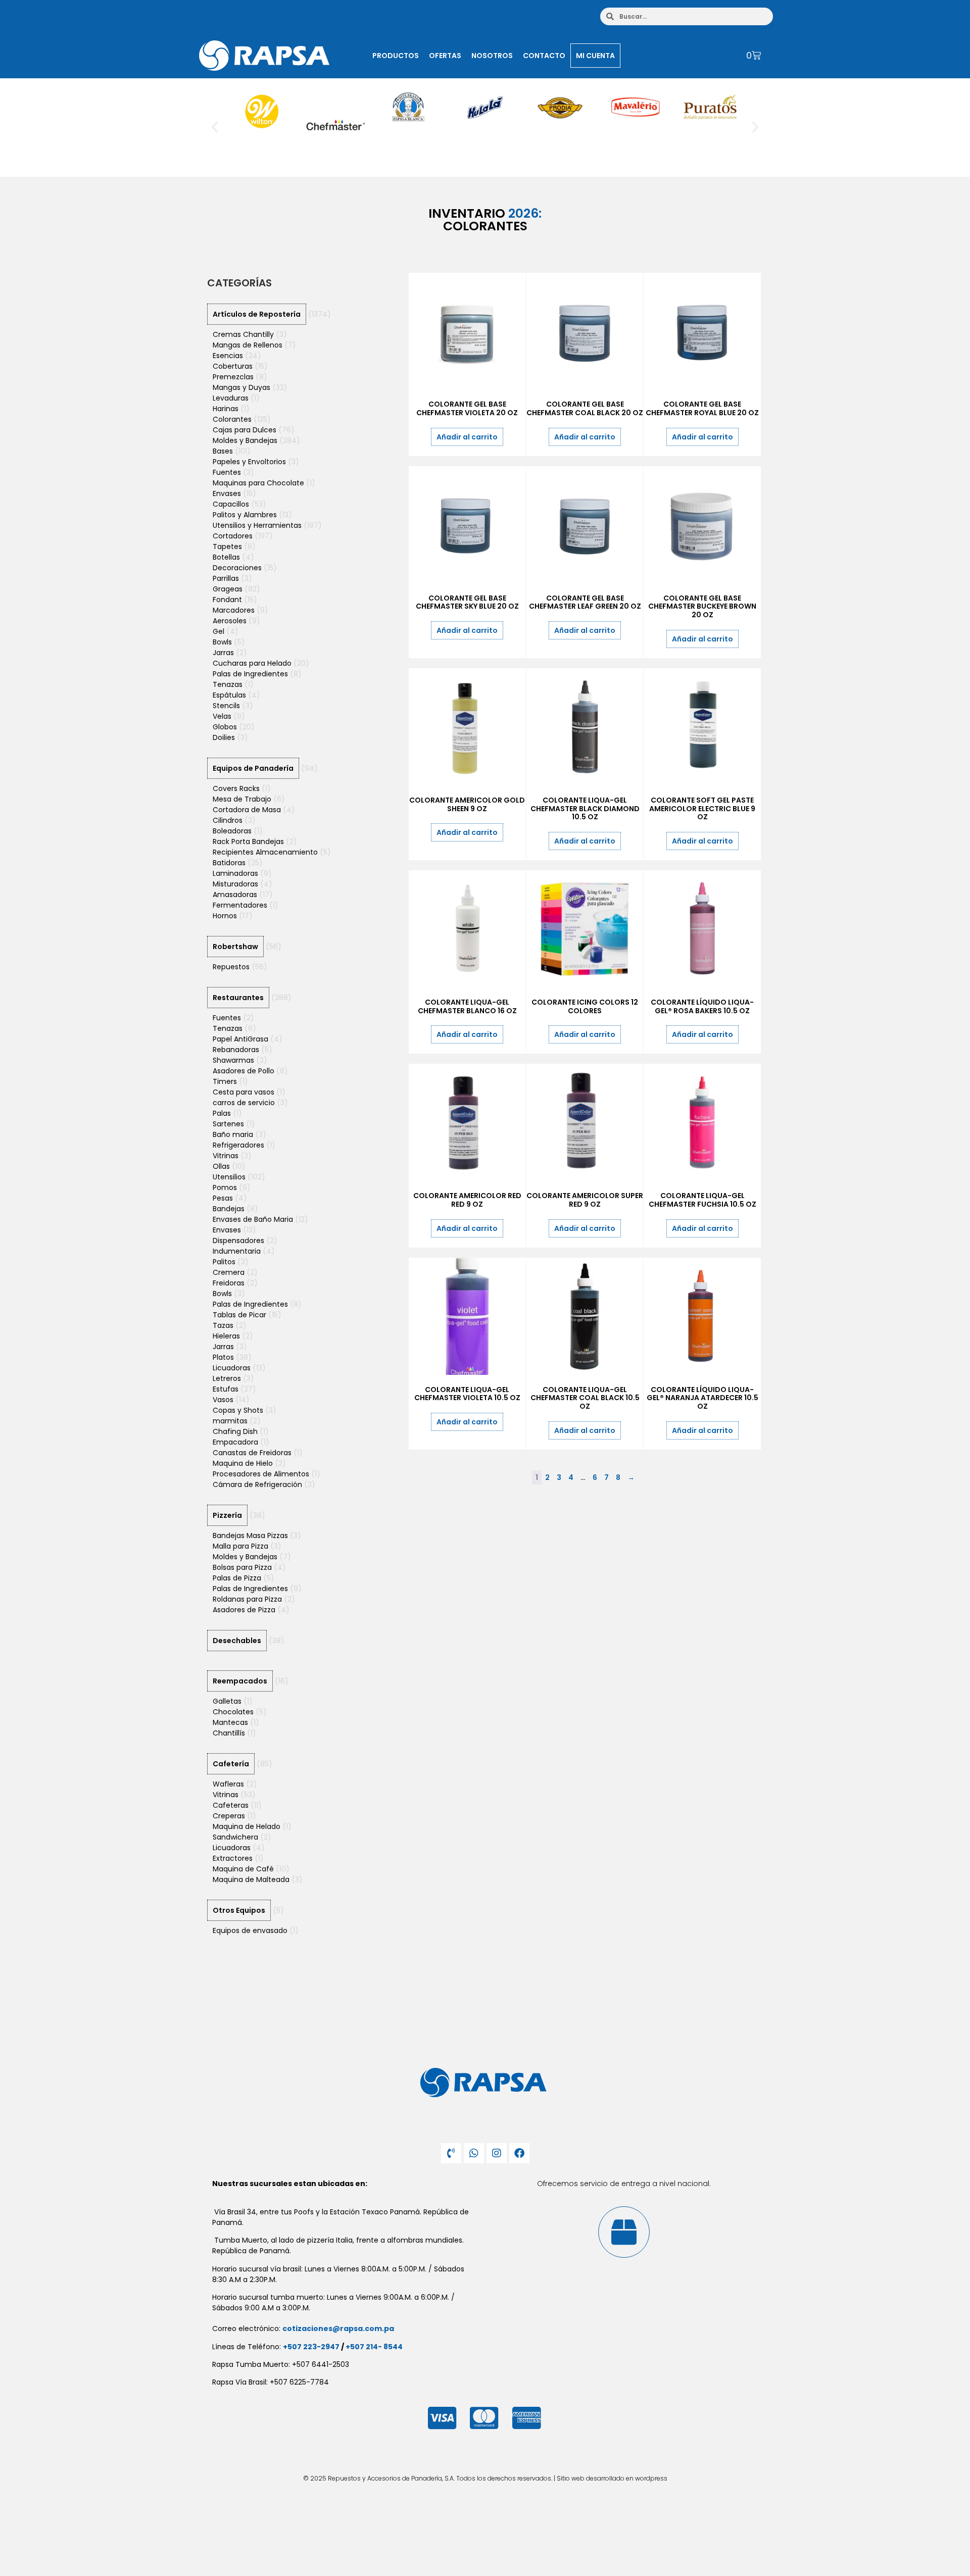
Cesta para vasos (244, 1092)
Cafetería (231, 1764)
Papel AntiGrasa (240, 1039)
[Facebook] (519, 2153)
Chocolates (233, 1712)
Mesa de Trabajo (242, 799)
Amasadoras (235, 895)
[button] (215, 127)
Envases (227, 493)
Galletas (227, 1701)
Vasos (223, 1400)
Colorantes (232, 419)
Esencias (228, 356)
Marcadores (234, 610)
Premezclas (233, 377)
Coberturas (233, 366)
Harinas (226, 409)
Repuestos (231, 967)
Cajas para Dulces (245, 430)
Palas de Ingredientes (250, 674)
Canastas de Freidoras (252, 1453)
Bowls (222, 642)
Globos (225, 727)
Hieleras (226, 1336)
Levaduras (231, 398)
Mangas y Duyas (241, 387)
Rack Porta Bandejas (248, 841)
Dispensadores (238, 1241)
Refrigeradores (238, 1145)
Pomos (225, 1187)
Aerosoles (230, 621)
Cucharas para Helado (252, 663)
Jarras (223, 653)
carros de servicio (244, 1103)
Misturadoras (235, 884)
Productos (396, 56)
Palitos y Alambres (245, 515)
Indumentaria (237, 1251)
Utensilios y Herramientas (257, 525)
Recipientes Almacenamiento (265, 852)
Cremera (229, 1272)
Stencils (226, 706)
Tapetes (227, 547)
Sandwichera (235, 1837)
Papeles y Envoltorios (249, 462)
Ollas (221, 1166)
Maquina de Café (243, 1869)
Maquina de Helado (247, 1826)
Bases (223, 451)
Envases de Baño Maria (253, 1219)
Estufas (226, 1389)
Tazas (223, 1325)
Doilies (224, 737)
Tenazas (228, 684)
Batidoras (229, 863)
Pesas (223, 1198)
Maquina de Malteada (251, 1879)
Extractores (233, 1858)
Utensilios (229, 1177)
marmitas (230, 1421)
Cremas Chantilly (243, 334)
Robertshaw (235, 947)
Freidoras (229, 1283)
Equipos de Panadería (253, 768)
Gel (219, 631)
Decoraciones (237, 568)
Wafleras (228, 1784)
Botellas (226, 557)
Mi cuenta (595, 56)
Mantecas (230, 1722)
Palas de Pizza (237, 1578)
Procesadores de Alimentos (261, 1474)
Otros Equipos (239, 1910)
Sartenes (228, 1124)
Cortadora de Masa (247, 810)
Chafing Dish (235, 1431)
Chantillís (229, 1733)
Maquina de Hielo (243, 1463)
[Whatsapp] (474, 2153)
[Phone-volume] (451, 2153)
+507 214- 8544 (374, 2347)
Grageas (228, 589)
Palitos (224, 1262)
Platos (223, 1357)
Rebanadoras (236, 1050)
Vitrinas (226, 1156)
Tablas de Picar (239, 1315)
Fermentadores (240, 905)
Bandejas (229, 1209)
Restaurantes (238, 998)
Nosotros (492, 56)
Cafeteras (231, 1805)
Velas (222, 716)
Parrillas (226, 578)
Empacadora (235, 1442)
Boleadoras (232, 831)
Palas (222, 1113)
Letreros (227, 1378)
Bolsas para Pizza (242, 1567)
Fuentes (227, 472)
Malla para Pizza (240, 1546)
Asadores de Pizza (244, 1610)
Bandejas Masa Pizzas (250, 1535)
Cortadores (233, 536)
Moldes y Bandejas (245, 440)
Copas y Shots (238, 1410)
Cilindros (228, 820)
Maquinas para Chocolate (258, 483)
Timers (225, 1081)
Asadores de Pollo (244, 1071)
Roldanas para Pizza (247, 1599)
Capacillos (231, 504)
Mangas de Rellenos (248, 345)
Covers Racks (236, 788)
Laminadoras (235, 873)
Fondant (227, 600)
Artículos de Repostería (257, 314)
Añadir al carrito (467, 437)
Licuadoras (232, 1368)
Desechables (237, 1641)
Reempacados (240, 1681)
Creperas (229, 1816)
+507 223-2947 (311, 2347)
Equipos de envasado (250, 1930)
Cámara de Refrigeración (257, 1484)
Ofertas (445, 56)
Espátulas (229, 695)
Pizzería (227, 1515)
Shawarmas (233, 1060)
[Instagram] (497, 2153)
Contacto (544, 56)
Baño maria (233, 1134)
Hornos (225, 916)
